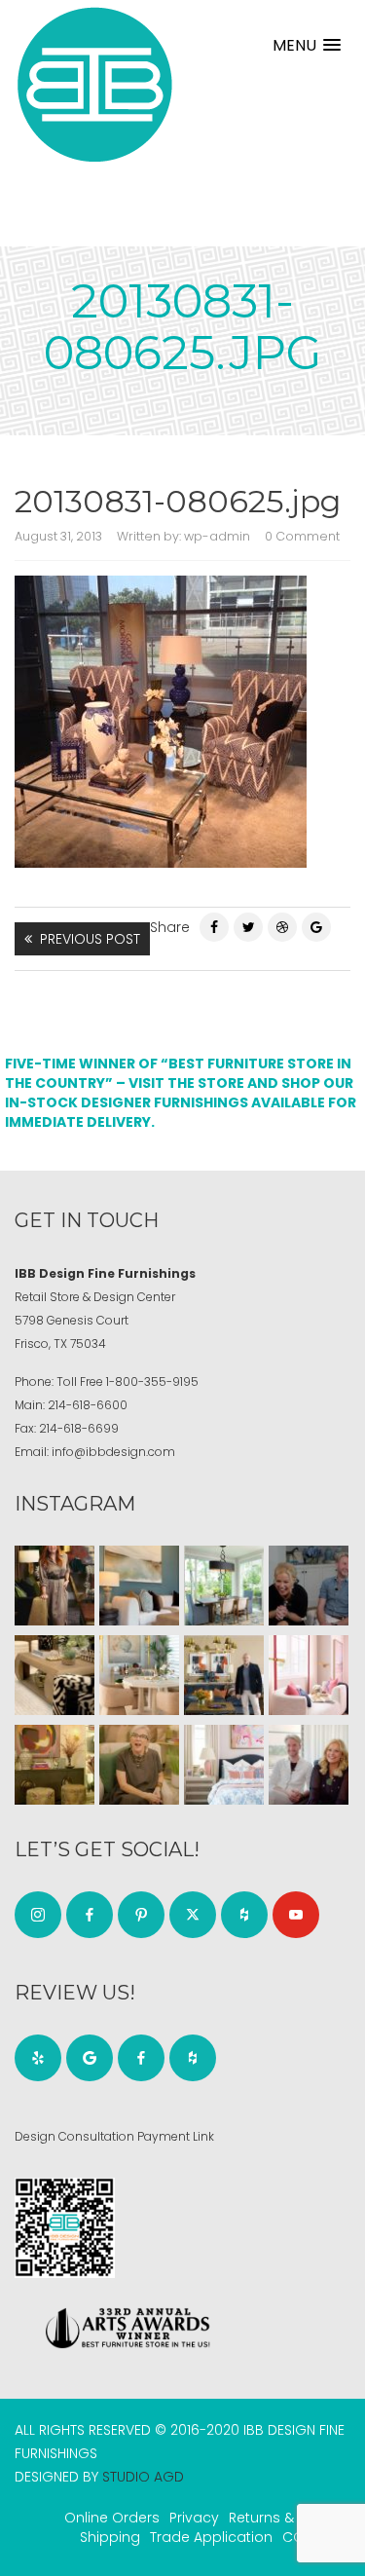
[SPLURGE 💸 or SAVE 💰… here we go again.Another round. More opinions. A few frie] (309, 1765)
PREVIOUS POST (90, 939)
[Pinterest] (282, 927)
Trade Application (211, 2537)
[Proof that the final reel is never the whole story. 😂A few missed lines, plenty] (309, 1586)
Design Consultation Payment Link (114, 2136)
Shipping (110, 2537)
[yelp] (38, 2058)
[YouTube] (296, 1915)
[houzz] (244, 1915)
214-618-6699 (79, 1428)
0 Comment (302, 536)
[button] (307, 45)
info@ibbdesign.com (113, 1452)
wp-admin (217, 536)
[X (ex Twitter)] (193, 1915)
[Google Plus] (316, 927)
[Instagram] (38, 1915)
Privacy (194, 2518)
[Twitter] (248, 927)
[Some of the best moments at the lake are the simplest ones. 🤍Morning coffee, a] (224, 1586)
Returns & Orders (287, 2518)
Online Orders (112, 2518)
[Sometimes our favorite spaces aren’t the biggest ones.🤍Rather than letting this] (309, 1675)
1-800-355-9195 (152, 1381)
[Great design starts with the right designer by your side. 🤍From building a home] (139, 1675)
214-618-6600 (88, 1405)
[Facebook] (214, 927)
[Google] (90, 2058)
